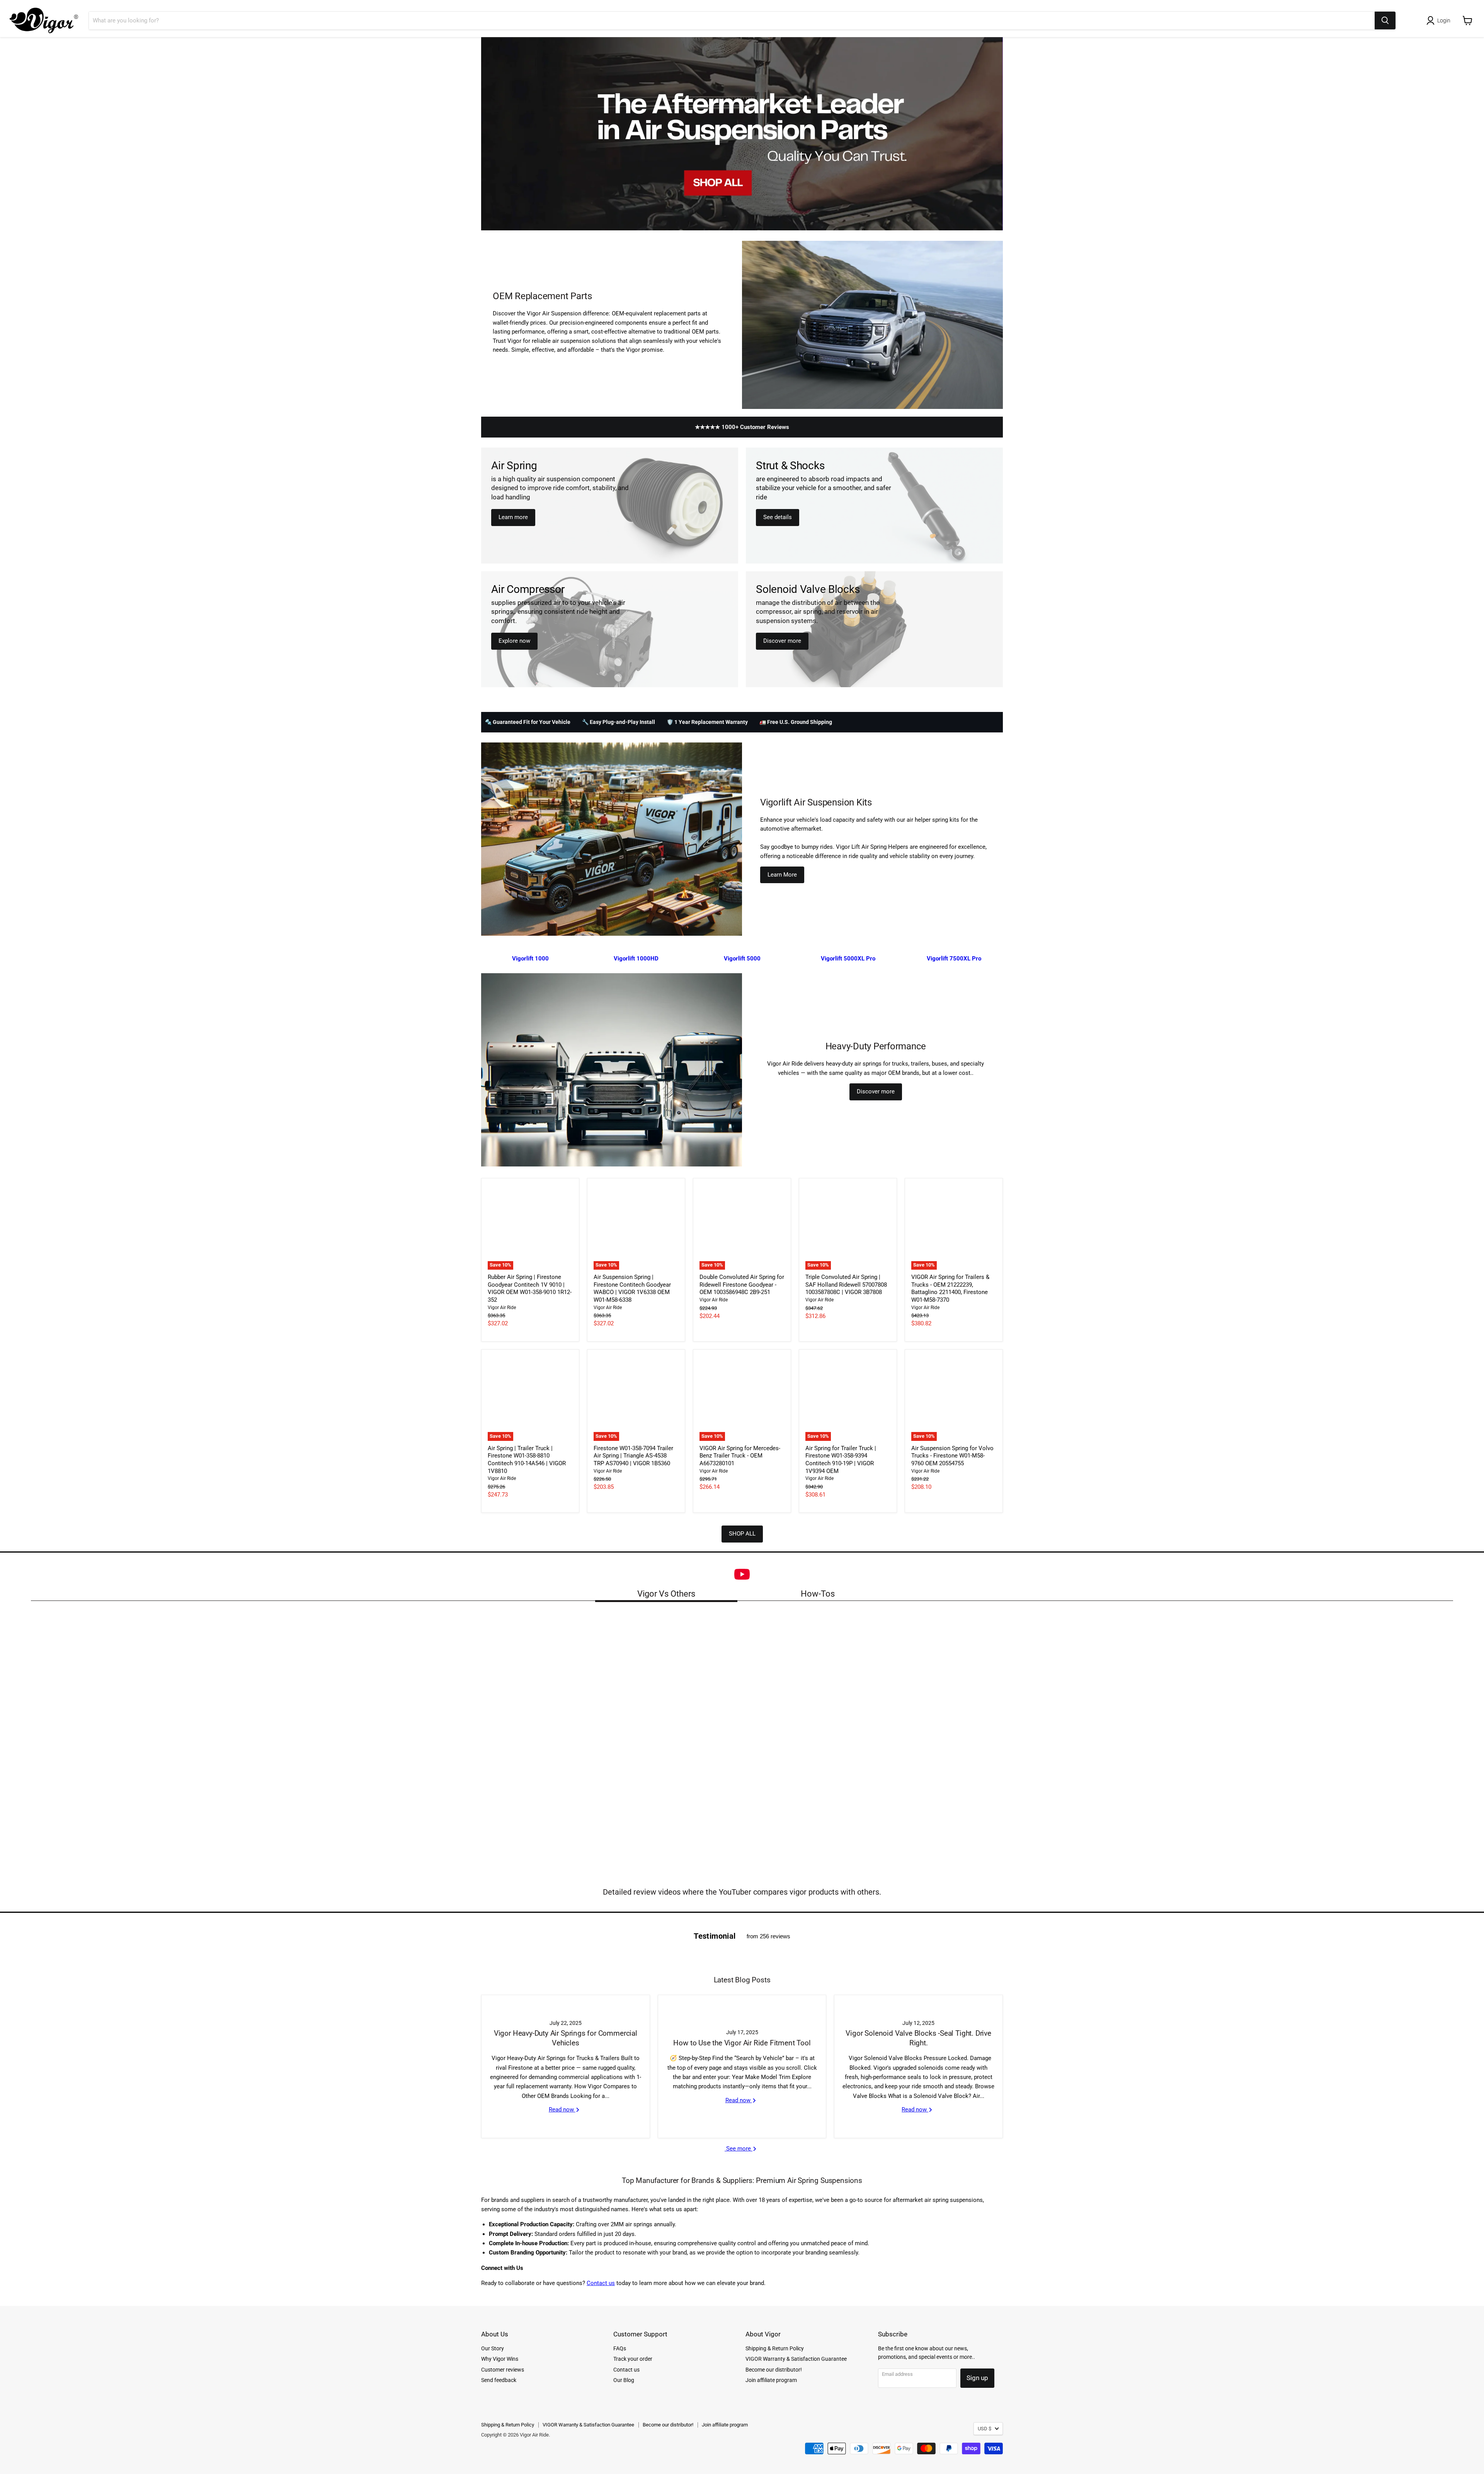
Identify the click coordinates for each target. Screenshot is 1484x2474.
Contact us (601, 2283)
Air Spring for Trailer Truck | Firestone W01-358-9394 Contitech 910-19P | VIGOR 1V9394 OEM (841, 1460)
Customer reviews (503, 2370)
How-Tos (818, 1594)
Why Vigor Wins (500, 2359)
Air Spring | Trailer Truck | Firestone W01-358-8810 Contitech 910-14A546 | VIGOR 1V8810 (527, 1460)
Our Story (493, 2348)
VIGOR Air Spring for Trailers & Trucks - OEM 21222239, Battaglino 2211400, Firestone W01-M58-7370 (950, 1288)
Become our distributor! (774, 2370)
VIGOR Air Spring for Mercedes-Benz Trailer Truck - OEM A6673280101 (740, 1456)
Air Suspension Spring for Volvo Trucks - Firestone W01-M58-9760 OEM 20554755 (952, 1456)
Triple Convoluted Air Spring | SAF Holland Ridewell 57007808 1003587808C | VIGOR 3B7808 (846, 1285)
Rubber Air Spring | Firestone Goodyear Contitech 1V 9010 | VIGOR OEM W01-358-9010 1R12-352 (530, 1288)
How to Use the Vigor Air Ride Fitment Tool (742, 2043)
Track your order (633, 2359)
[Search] (1385, 20)
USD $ (985, 2429)
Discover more (876, 1091)
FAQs (620, 2348)
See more (739, 2149)
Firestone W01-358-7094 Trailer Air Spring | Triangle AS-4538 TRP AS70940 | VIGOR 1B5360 (633, 1456)
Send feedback (499, 2380)
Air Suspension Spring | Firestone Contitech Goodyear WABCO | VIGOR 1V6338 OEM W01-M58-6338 (632, 1288)
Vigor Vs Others (666, 1594)
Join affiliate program (771, 2380)
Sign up (977, 2378)
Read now (562, 2110)
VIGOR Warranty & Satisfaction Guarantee (796, 2359)
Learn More (782, 875)
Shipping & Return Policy (775, 2348)
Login (1444, 20)
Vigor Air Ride (502, 1308)
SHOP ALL (742, 1534)
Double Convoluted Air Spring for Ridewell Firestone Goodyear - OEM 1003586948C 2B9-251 (742, 1285)
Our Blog (624, 2380)
